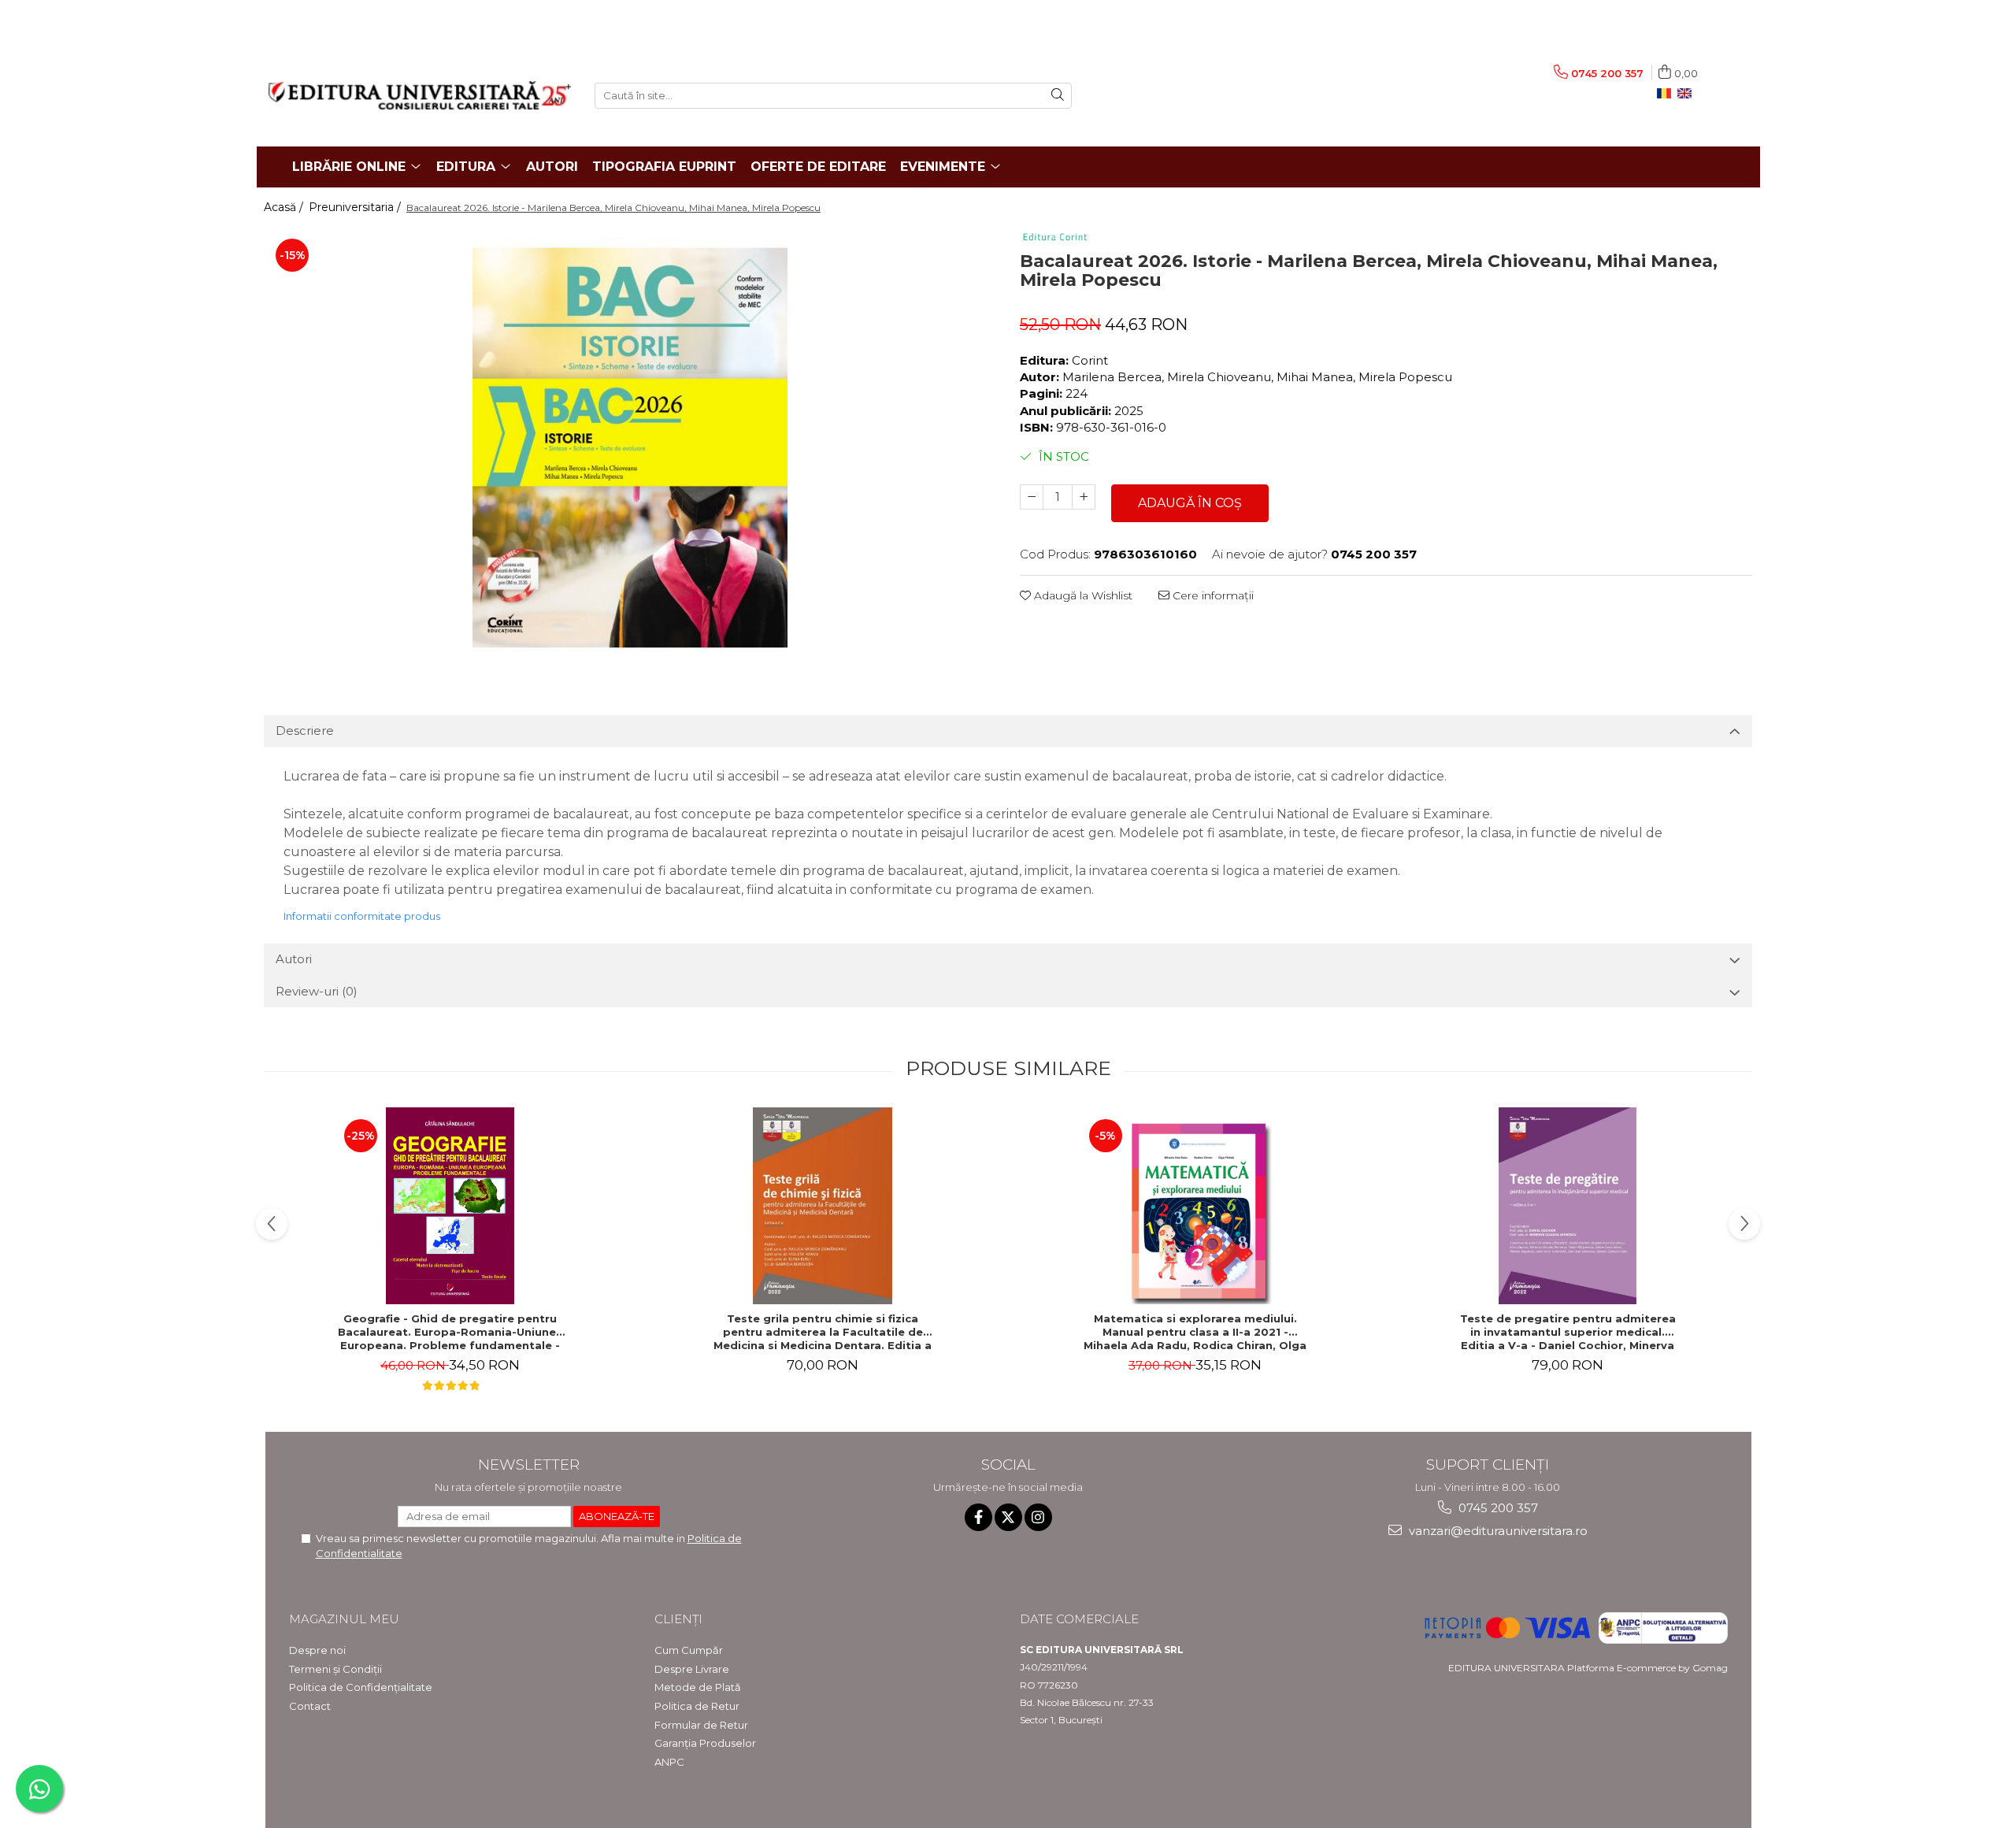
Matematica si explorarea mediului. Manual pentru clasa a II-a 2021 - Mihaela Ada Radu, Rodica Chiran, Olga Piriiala (1195, 1332)
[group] (630, 447)
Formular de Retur (701, 1725)
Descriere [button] (305, 730)
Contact (310, 1706)
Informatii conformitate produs (362, 916)
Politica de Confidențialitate (361, 1687)
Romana (1667, 94)
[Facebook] (978, 1517)
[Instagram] (1038, 1517)
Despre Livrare (692, 1669)
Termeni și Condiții (335, 1669)
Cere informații (1212, 595)
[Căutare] (1058, 96)
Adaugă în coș (1190, 503)
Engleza (1688, 94)
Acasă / (285, 207)
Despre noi (317, 1650)
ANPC (669, 1762)
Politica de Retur (697, 1706)
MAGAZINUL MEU (344, 1619)
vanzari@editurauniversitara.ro (1497, 1531)
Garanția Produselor (705, 1743)
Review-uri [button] (317, 991)
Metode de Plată (698, 1687)
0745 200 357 (1497, 1508)
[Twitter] (1008, 1517)
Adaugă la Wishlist (1082, 595)
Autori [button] (294, 959)
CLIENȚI (678, 1619)
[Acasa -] (420, 95)
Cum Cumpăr (689, 1650)
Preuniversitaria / (356, 207)
